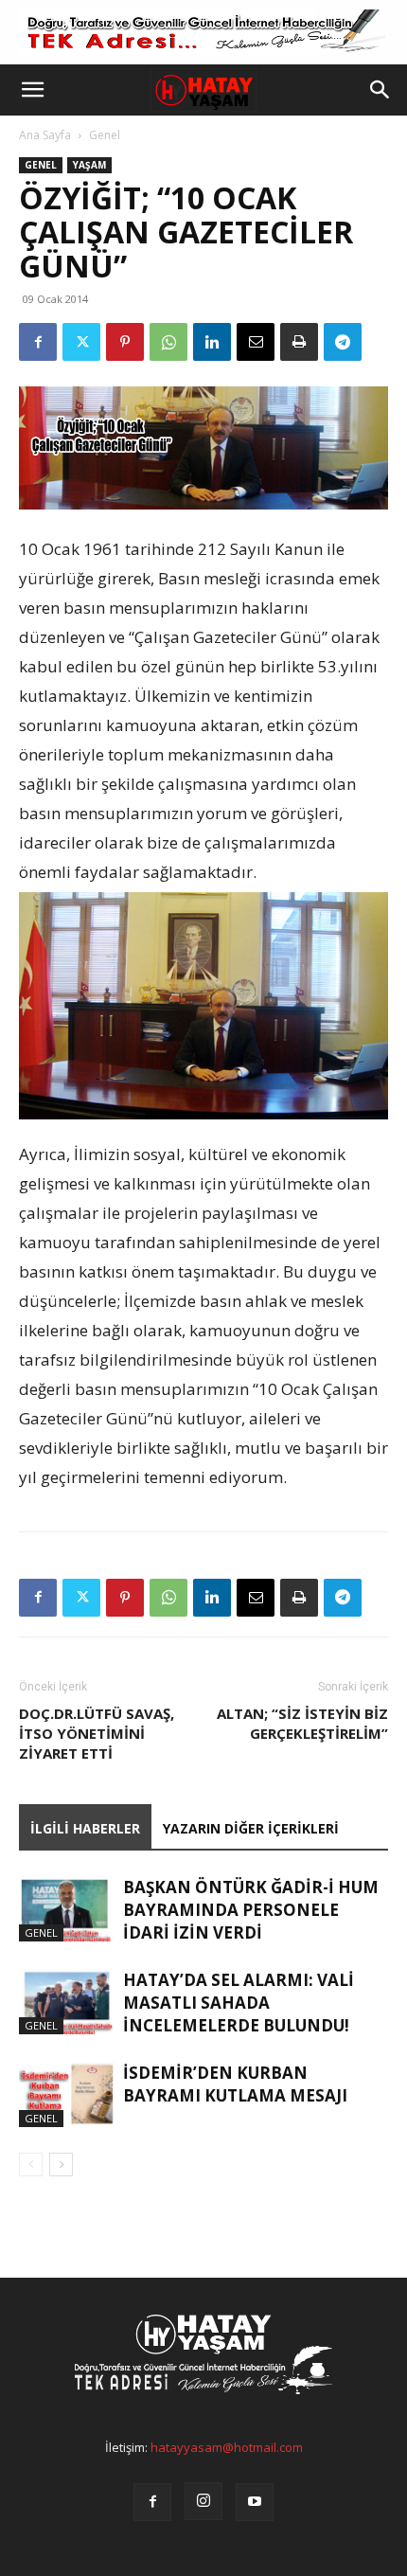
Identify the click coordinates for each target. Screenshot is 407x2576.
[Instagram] (203, 2501)
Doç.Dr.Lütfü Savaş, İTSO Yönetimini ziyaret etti (97, 1733)
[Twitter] (81, 342)
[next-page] (61, 2165)
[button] (32, 90)
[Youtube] (255, 2502)
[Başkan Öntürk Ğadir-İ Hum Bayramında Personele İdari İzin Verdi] (66, 1909)
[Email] (256, 342)
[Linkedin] (212, 342)
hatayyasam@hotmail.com (227, 2447)
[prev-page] (31, 2165)
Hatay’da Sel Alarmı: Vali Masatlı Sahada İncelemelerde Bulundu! (239, 2003)
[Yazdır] (299, 342)
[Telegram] (343, 342)
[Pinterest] (125, 342)
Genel (105, 135)
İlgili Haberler (85, 1828)
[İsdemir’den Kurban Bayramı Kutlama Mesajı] (66, 2094)
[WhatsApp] (168, 342)
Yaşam (89, 165)
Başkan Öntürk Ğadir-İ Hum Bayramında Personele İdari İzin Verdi (251, 1910)
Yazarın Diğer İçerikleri (251, 1828)
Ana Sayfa (45, 135)
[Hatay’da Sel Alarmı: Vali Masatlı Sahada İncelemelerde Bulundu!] (66, 2002)
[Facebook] (38, 342)
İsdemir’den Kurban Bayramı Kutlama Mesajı (235, 2084)
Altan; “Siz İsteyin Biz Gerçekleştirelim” (302, 1723)
